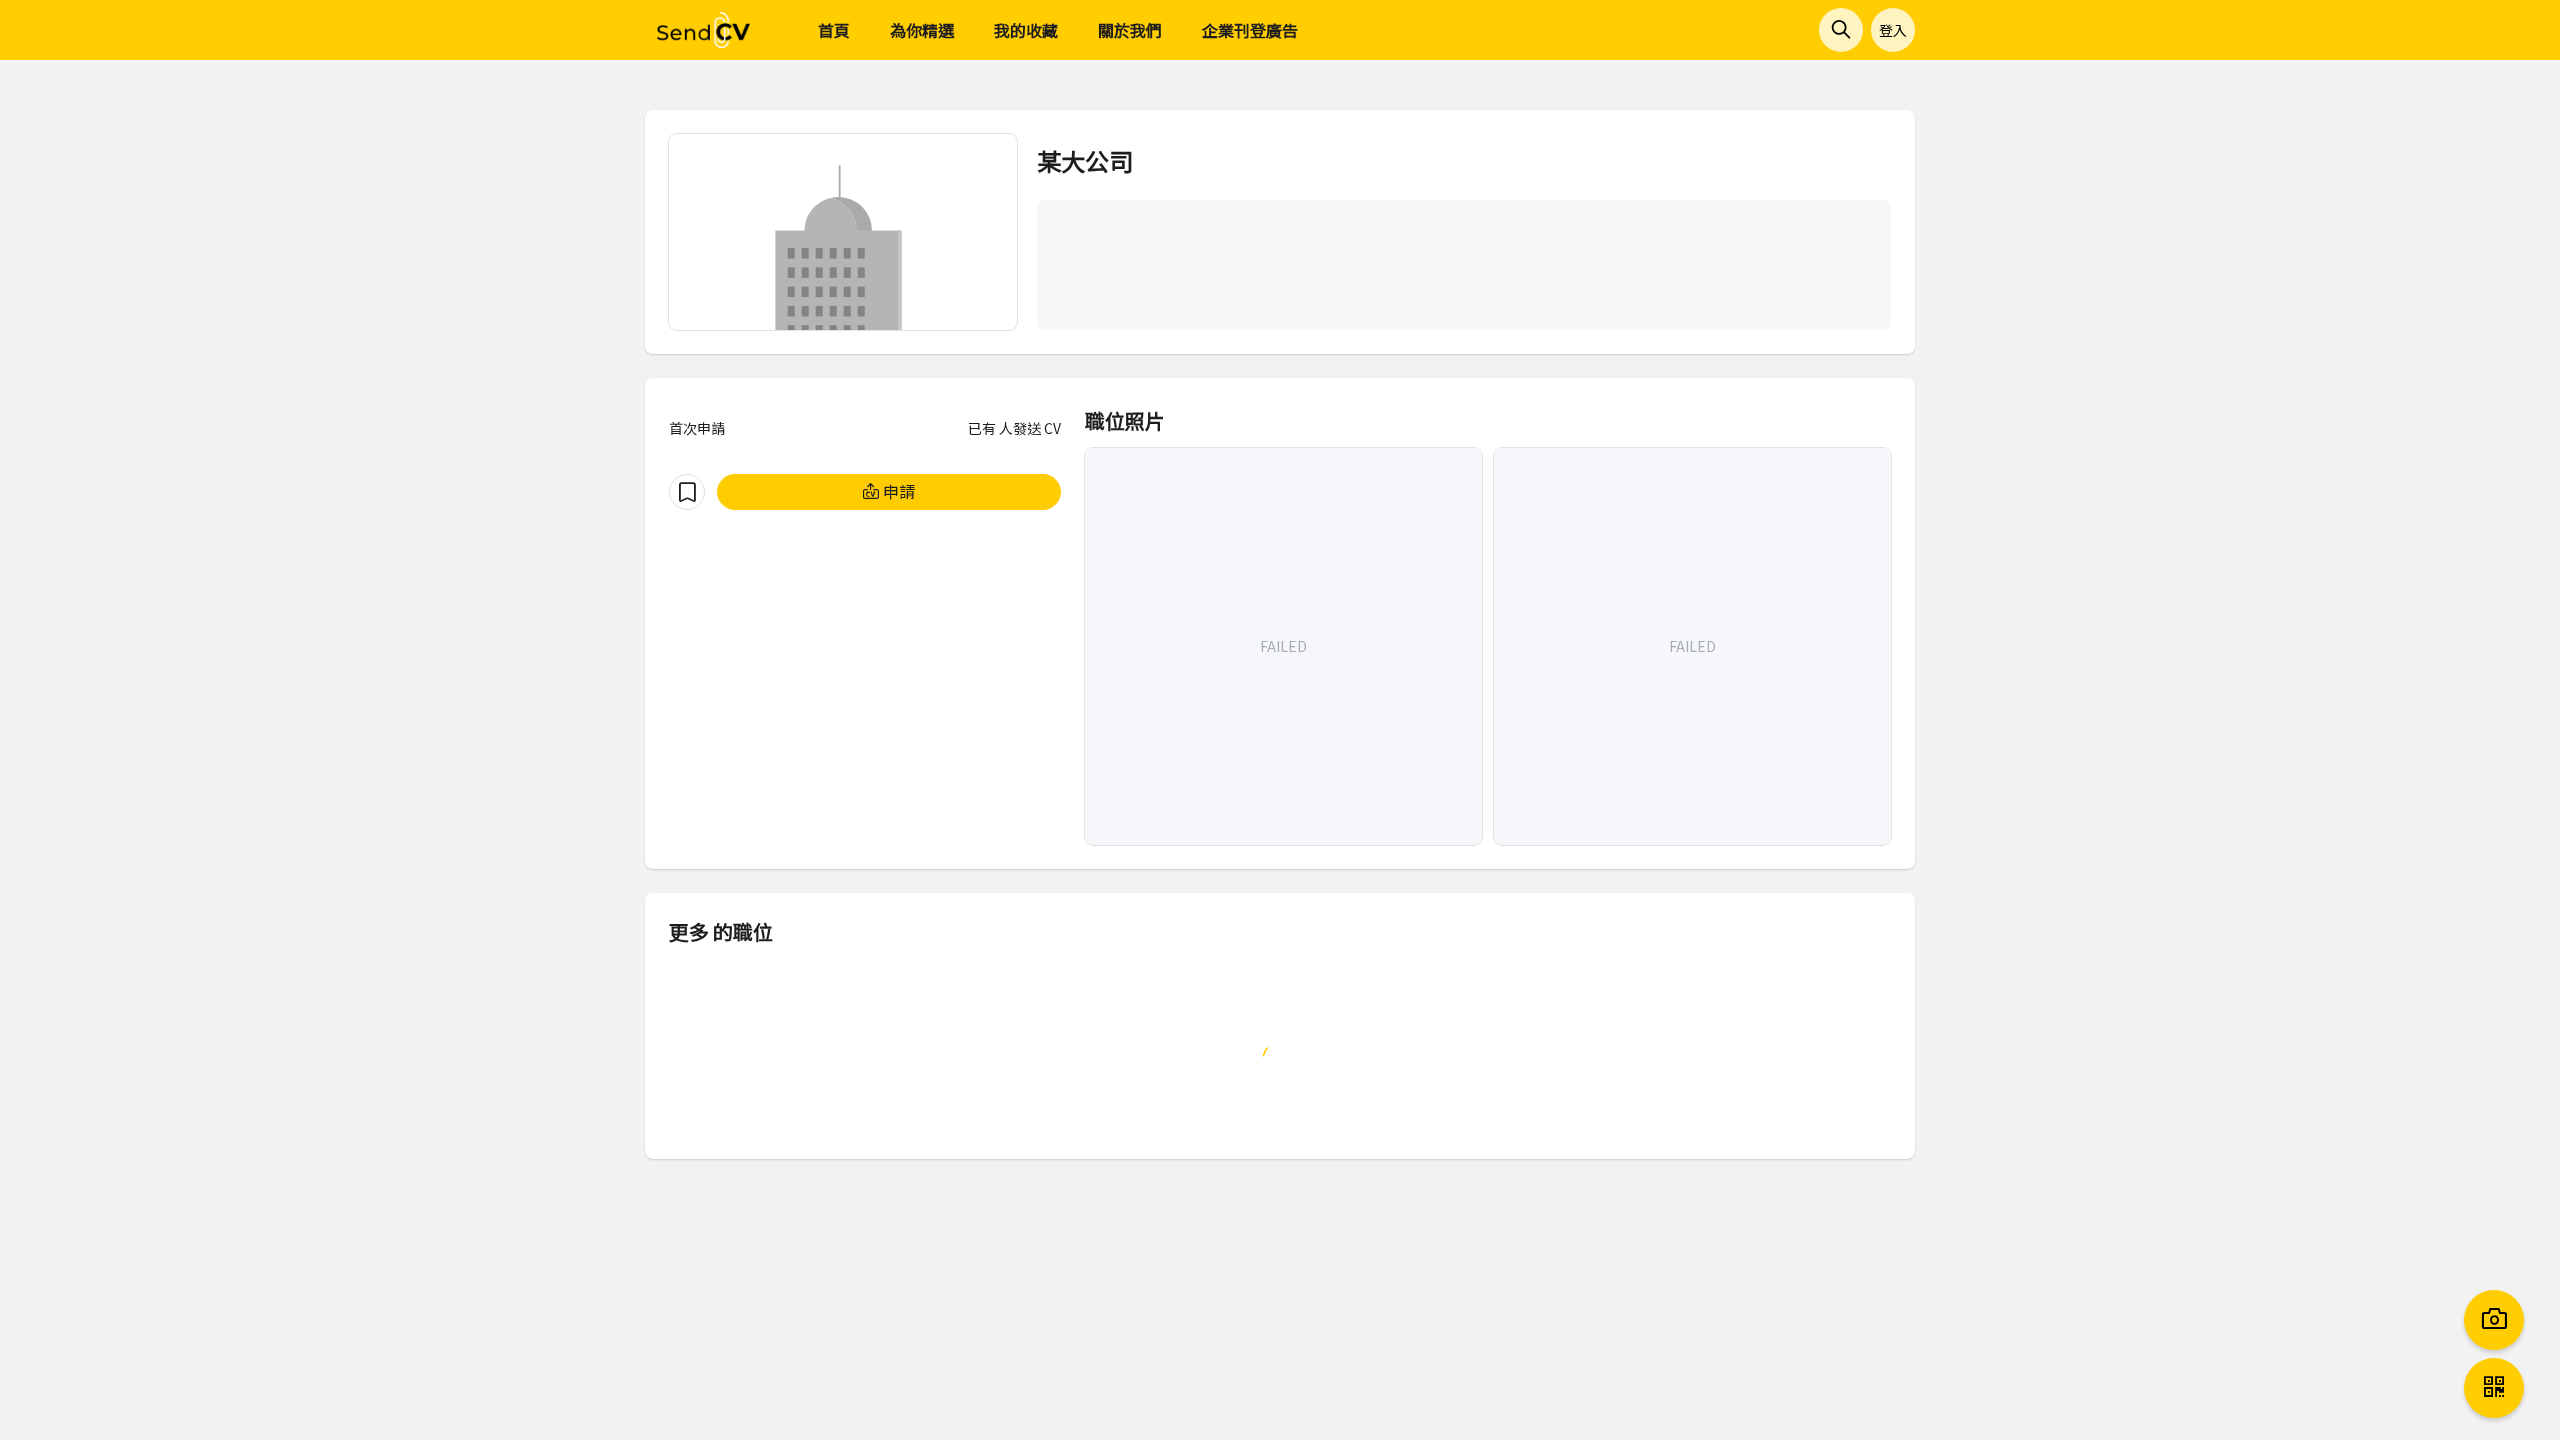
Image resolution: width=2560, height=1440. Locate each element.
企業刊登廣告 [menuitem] (1250, 30)
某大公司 (1085, 160)
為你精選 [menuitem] (922, 30)
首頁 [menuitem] (834, 30)
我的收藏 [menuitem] (1026, 30)
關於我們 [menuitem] (1130, 30)
